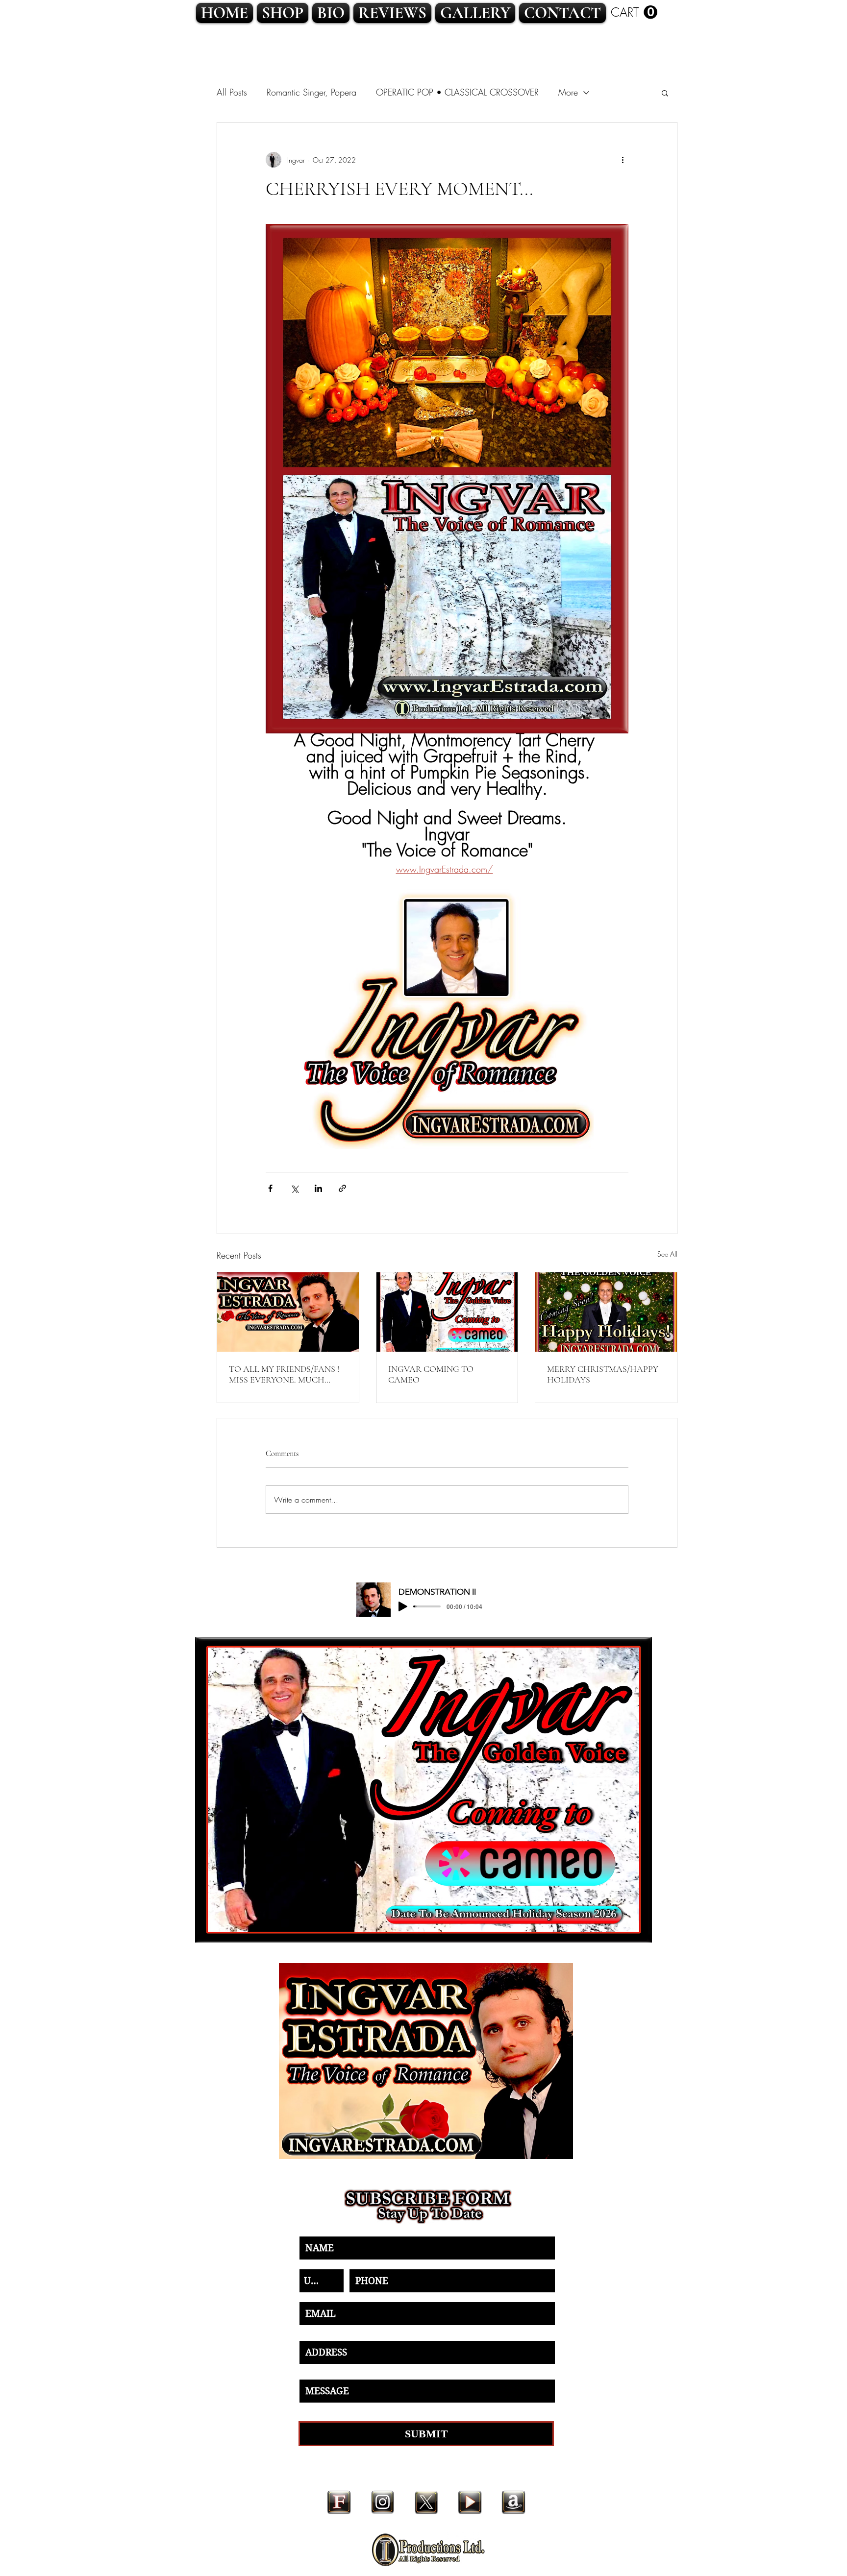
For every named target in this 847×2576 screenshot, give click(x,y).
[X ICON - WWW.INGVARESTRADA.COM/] (426, 2502)
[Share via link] (342, 1188)
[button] (634, 12)
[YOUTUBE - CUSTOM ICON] (470, 2502)
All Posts (232, 92)
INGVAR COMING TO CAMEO (431, 1374)
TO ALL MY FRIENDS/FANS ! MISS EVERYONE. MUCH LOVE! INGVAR (284, 1374)
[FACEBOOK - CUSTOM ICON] (339, 2502)
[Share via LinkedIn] (318, 1188)
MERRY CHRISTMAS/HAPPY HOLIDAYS (603, 1374)
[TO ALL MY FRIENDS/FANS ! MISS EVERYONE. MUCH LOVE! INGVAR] (288, 1312)
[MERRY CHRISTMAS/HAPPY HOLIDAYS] (606, 1312)
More (568, 92)
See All (667, 1254)
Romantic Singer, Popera (311, 92)
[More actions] (623, 160)
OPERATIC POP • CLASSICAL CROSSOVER (457, 92)
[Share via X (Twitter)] (294, 1188)
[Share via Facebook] (270, 1188)
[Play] (403, 1606)
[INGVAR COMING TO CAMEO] (447, 1312)
